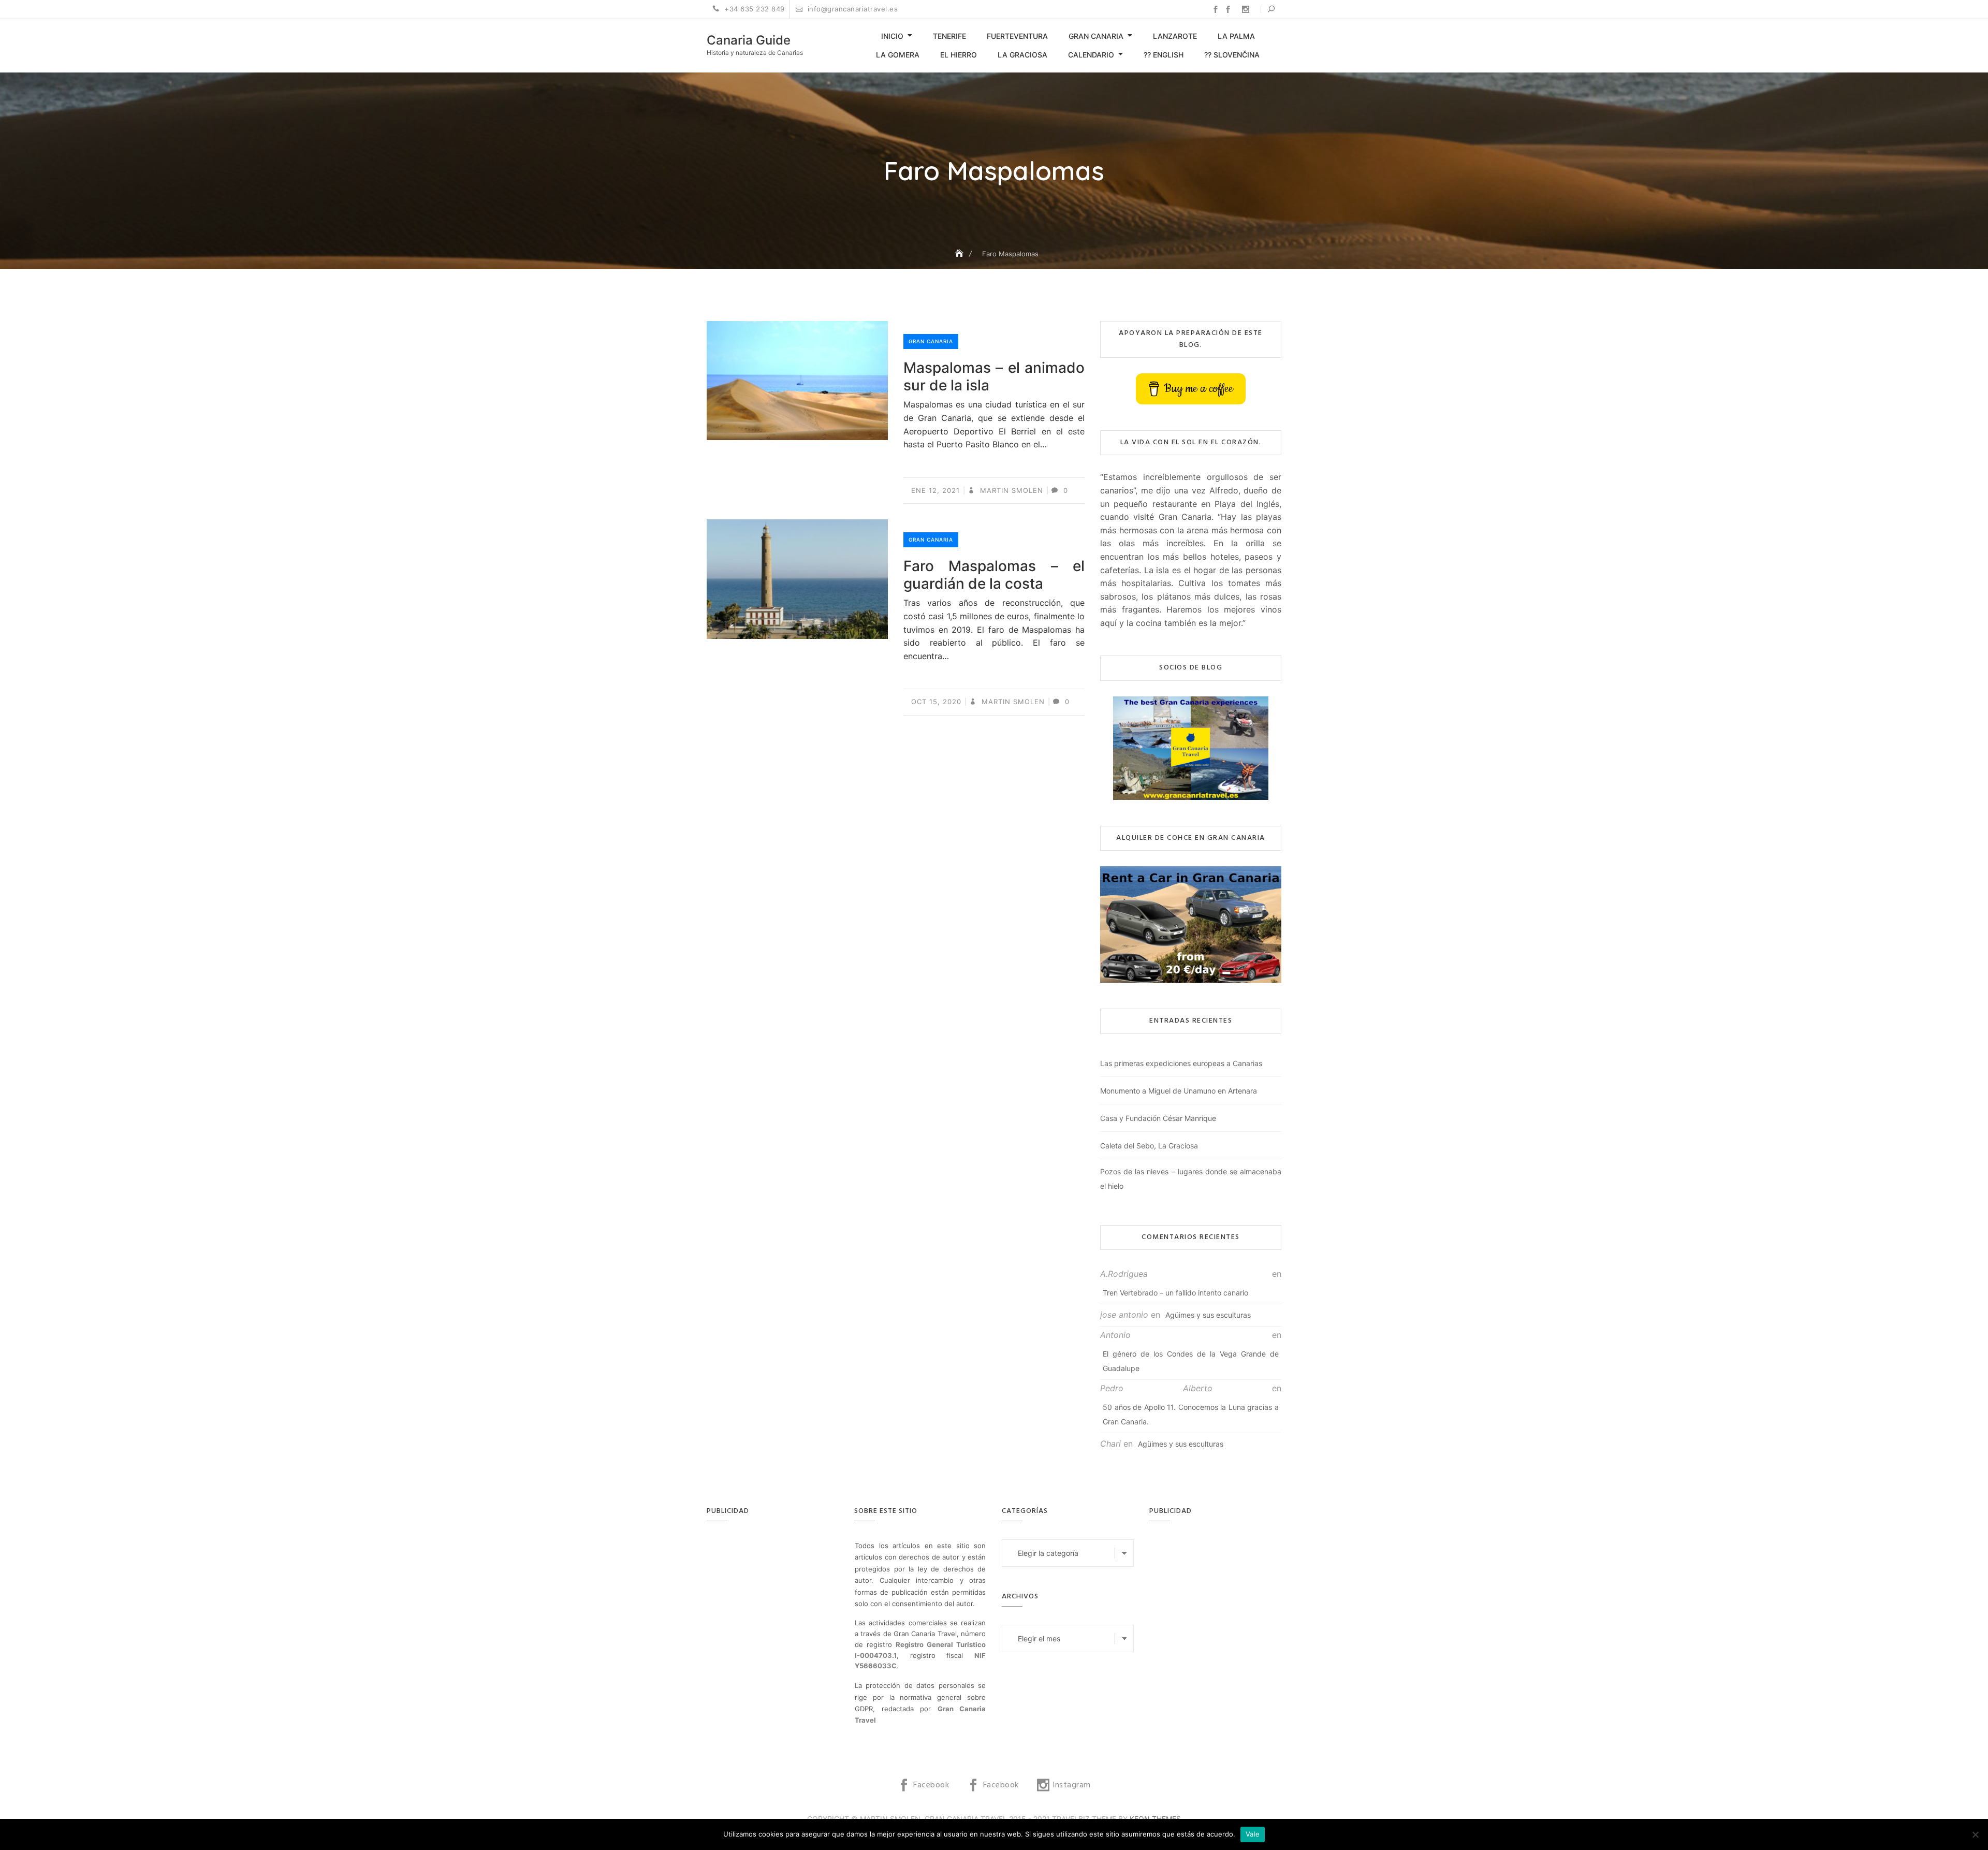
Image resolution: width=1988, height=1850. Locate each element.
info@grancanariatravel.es (851, 9)
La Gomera (898, 55)
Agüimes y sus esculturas (1208, 1315)
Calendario (1091, 55)
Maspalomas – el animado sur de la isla (994, 376)
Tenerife (949, 36)
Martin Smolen (1010, 490)
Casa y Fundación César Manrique (1158, 1118)
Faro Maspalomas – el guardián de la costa (994, 575)
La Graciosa (1022, 55)
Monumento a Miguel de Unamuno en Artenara (1179, 1091)
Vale (1253, 1834)
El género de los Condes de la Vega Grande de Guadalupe (1191, 1361)
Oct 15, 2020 (936, 702)
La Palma (1236, 36)
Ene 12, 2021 (935, 490)
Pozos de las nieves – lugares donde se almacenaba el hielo (1191, 1179)
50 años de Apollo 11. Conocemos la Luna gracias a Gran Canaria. (1191, 1414)
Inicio (892, 36)
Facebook (1216, 9)
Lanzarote (1175, 36)
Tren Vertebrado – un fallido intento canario (1175, 1293)
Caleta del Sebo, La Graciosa (1149, 1146)
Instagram (1246, 9)
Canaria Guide (749, 40)
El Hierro (959, 55)
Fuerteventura (1017, 36)
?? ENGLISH (1164, 55)
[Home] (960, 253)
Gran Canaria (1096, 36)
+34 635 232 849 (754, 9)
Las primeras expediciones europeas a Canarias (1181, 1063)
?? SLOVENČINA (1232, 55)
